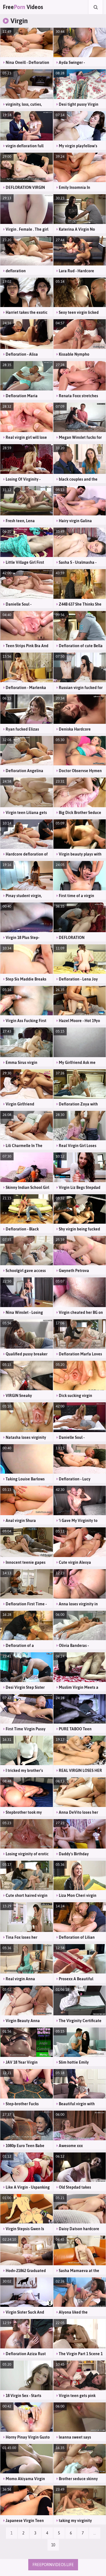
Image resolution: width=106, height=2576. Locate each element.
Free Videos (23, 7)
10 (53, 2545)
